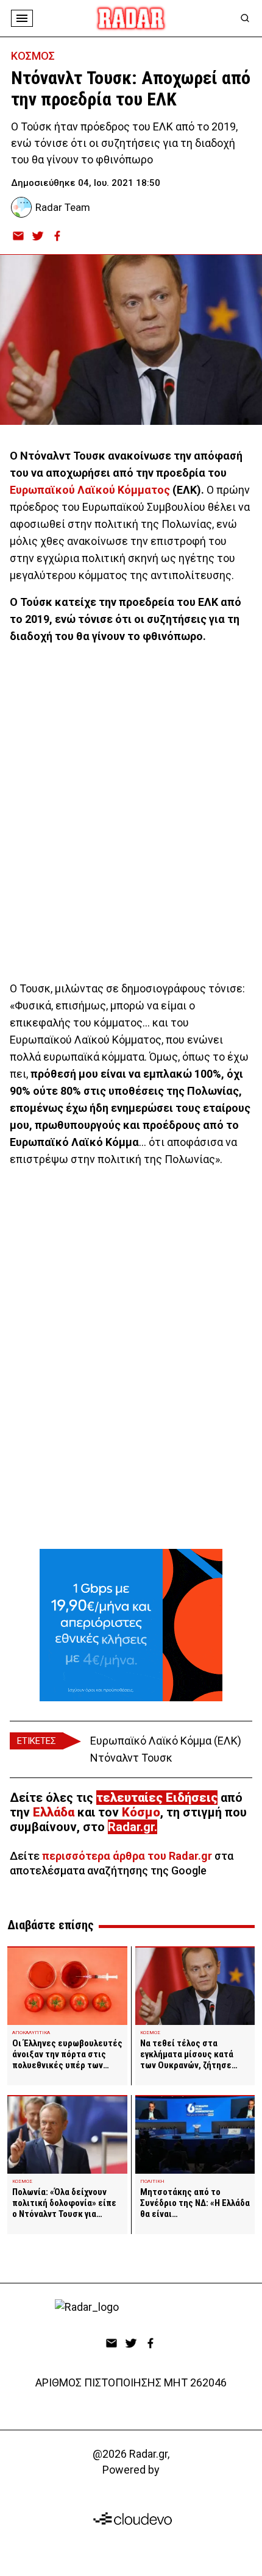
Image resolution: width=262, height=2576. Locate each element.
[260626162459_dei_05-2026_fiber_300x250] (131, 1625)
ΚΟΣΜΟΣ (33, 56)
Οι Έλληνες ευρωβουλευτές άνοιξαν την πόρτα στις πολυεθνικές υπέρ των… (67, 2054)
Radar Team (63, 207)
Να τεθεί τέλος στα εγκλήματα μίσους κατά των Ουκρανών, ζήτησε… (189, 2054)
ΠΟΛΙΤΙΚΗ (152, 2181)
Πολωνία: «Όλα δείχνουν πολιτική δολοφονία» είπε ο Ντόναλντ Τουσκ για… (64, 2203)
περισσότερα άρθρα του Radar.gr (127, 1856)
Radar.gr (131, 1827)
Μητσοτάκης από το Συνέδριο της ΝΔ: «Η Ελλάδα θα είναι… (195, 2203)
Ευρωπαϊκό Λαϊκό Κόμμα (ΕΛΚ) (166, 1741)
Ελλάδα (54, 1812)
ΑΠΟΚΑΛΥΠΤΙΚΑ (31, 2033)
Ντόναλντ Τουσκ (131, 1758)
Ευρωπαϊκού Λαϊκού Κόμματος (90, 490)
